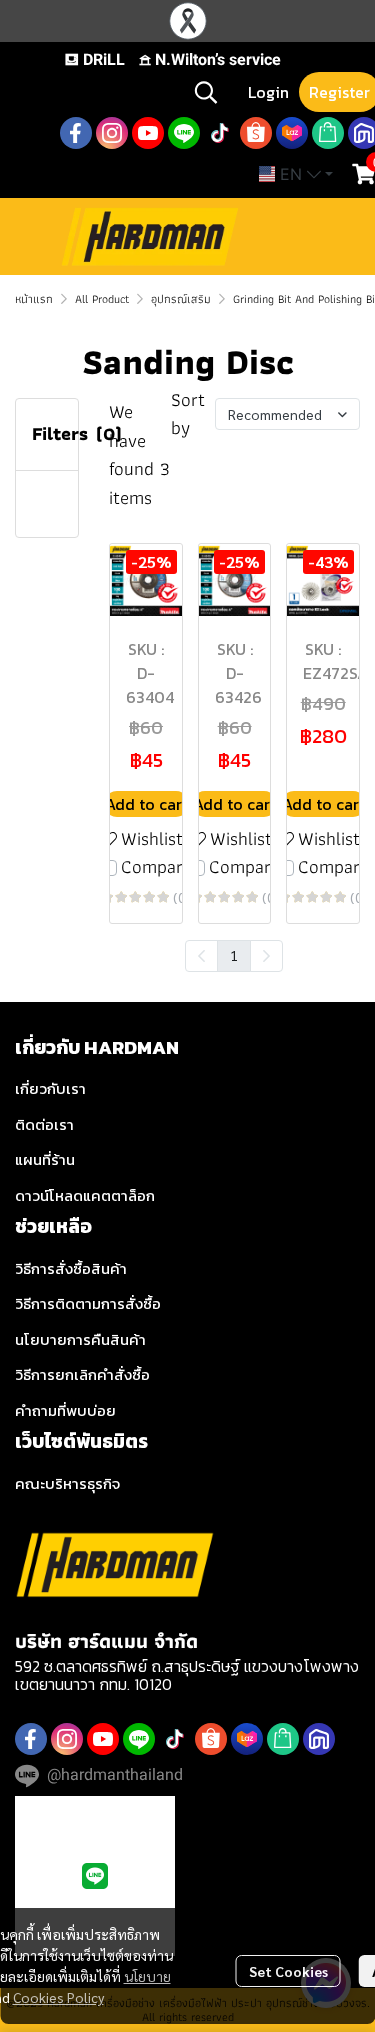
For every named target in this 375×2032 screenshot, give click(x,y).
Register (339, 92)
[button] (206, 92)
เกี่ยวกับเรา (50, 1088)
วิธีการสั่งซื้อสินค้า (71, 1268)
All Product (102, 298)
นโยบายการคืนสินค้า (80, 1339)
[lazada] (292, 133)
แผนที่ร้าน (45, 1159)
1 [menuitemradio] (234, 955)
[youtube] (148, 133)
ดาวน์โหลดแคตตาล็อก (85, 1195)
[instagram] (112, 133)
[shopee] (256, 133)
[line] (184, 133)
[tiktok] (220, 133)
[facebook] (76, 133)
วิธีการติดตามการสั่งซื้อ (88, 1303)
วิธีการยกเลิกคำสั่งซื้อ (82, 1374)
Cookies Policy (58, 1997)
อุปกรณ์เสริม (181, 298)
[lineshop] (328, 133)
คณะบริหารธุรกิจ (67, 1483)
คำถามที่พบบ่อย (65, 1410)
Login (268, 92)
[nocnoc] (319, 1739)
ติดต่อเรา (44, 1124)
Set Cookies (288, 1971)
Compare (156, 867)
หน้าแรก (34, 298)
